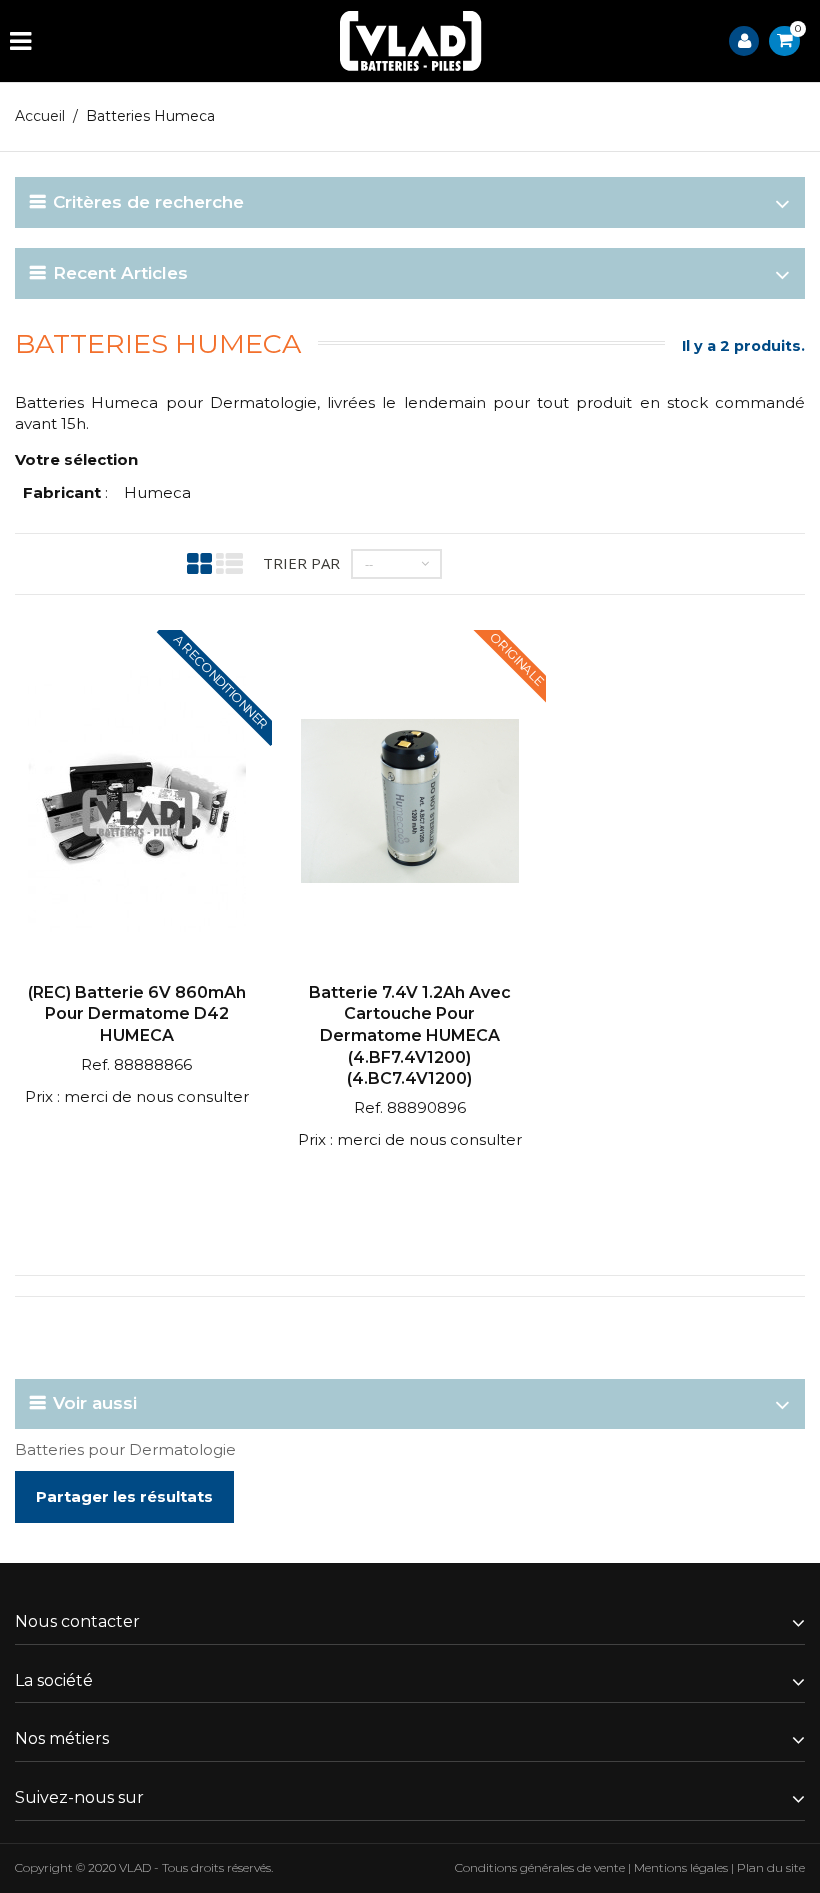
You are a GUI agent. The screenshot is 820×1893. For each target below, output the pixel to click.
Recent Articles (120, 273)
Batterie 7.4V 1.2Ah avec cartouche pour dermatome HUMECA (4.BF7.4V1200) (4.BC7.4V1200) (410, 1035)
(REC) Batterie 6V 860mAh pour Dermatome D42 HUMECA (137, 1014)
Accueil (40, 116)
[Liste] (229, 563)
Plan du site (771, 1867)
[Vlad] (411, 41)
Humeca (157, 492)
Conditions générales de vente (540, 1867)
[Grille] (199, 563)
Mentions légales (681, 1867)
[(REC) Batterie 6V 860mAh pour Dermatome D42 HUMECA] (136, 803)
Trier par (301, 563)
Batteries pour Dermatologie (125, 1449)
